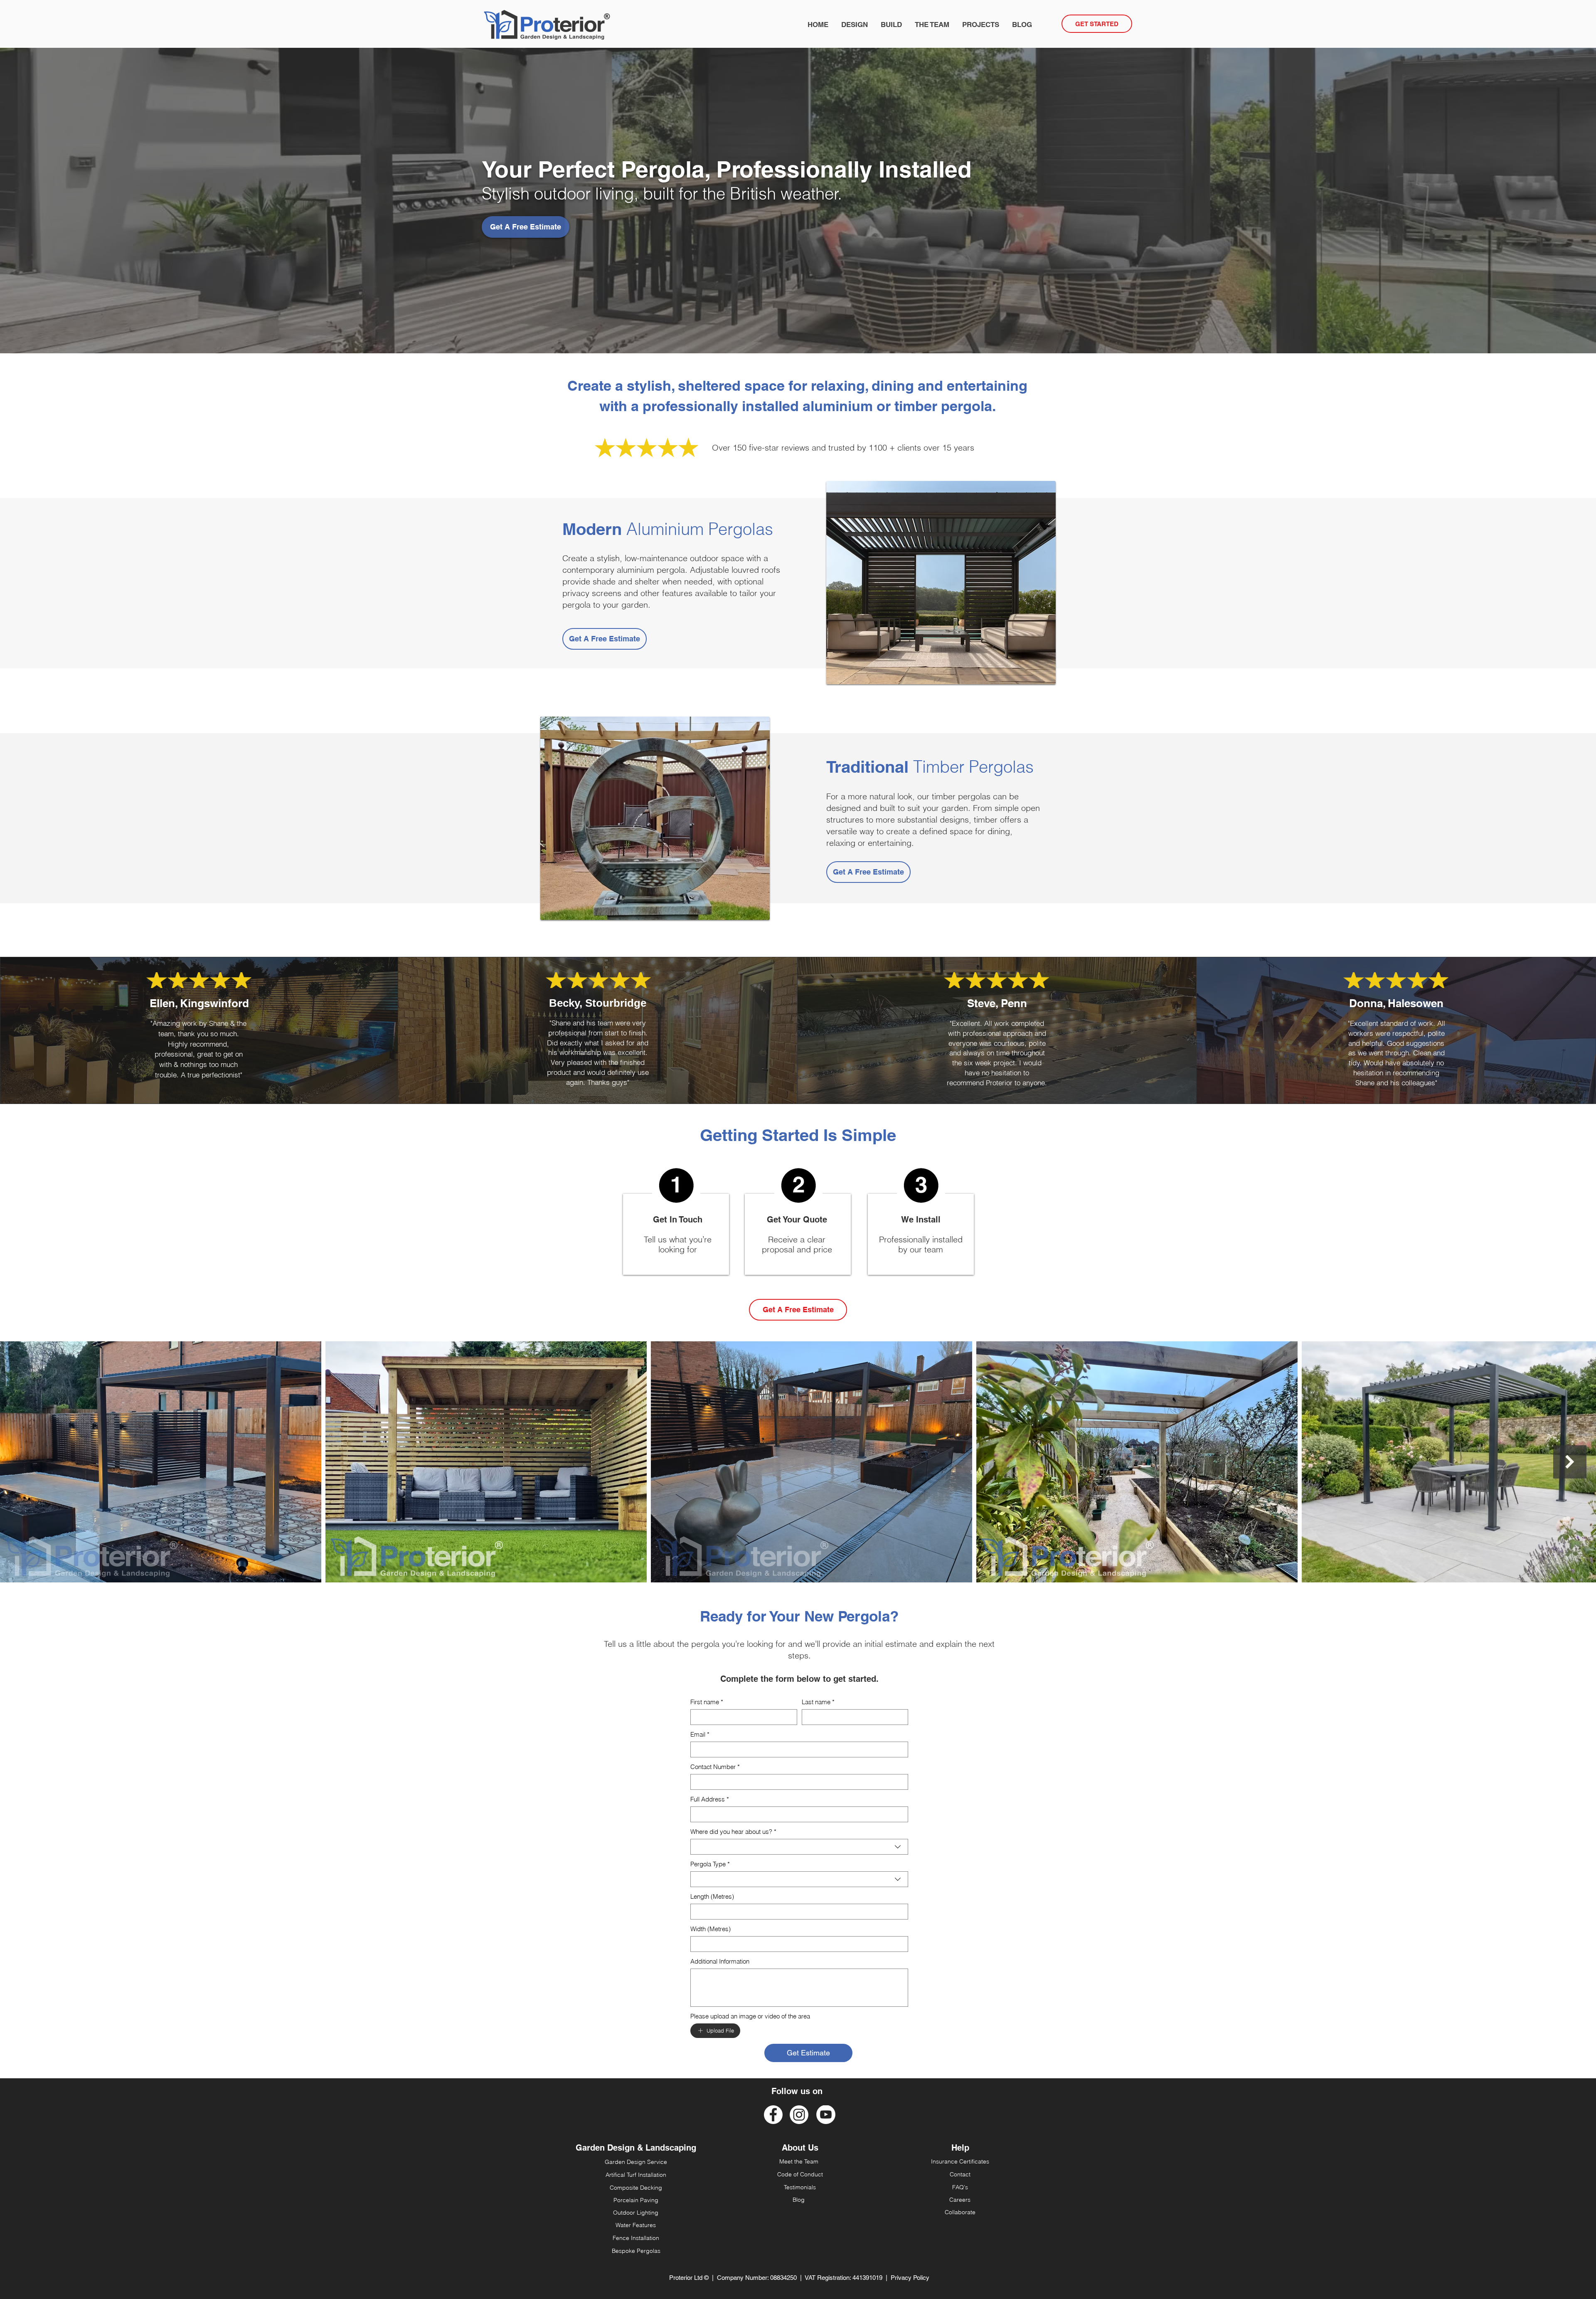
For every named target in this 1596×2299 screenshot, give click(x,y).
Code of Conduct (800, 2174)
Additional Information (720, 1961)
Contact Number (715, 1767)
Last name (818, 1702)
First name (707, 1702)
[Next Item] (1570, 1462)
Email (700, 1735)
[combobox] (799, 1847)
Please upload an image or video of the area (750, 2016)
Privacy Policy (910, 2278)
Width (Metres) (711, 1929)
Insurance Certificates (960, 2161)
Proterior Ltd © (689, 2278)
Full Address (710, 1799)
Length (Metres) (712, 1897)
